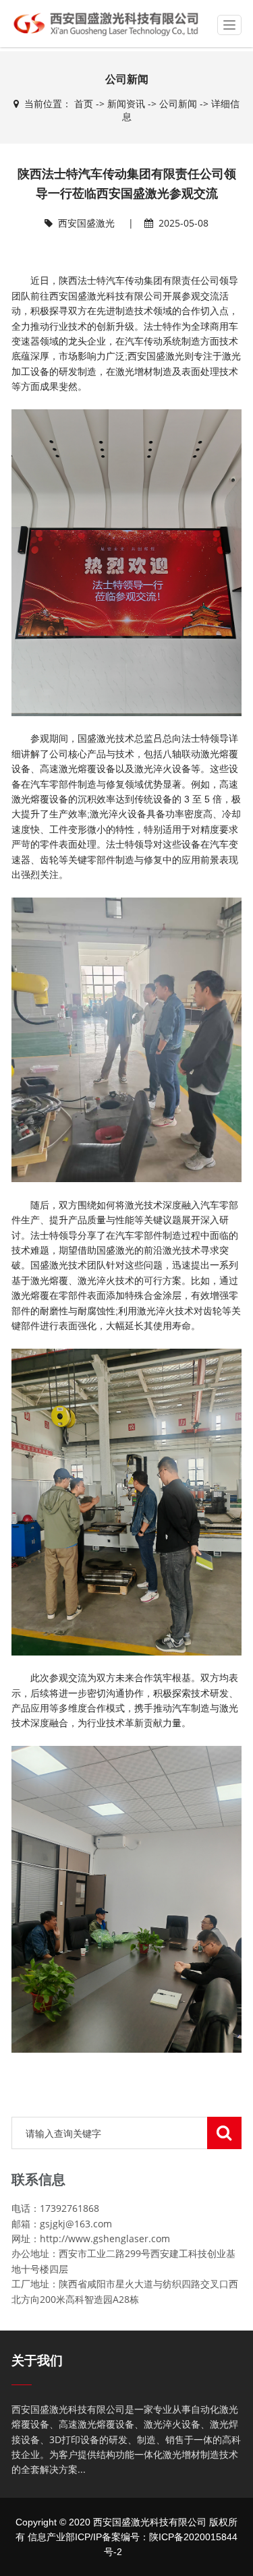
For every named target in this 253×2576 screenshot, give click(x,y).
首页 (84, 104)
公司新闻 (178, 104)
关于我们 (37, 2361)
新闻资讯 (126, 104)
